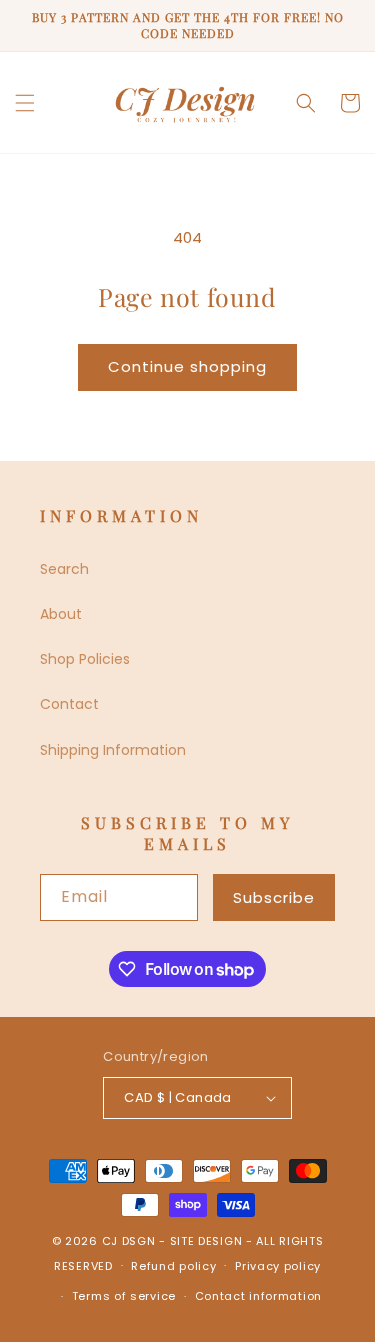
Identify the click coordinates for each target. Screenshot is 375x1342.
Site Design (206, 1241)
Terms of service (124, 1296)
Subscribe (274, 897)
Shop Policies (85, 659)
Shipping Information (113, 750)
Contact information (258, 1296)
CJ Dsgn (129, 1241)
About (61, 614)
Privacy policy (278, 1266)
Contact (69, 704)
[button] (25, 103)
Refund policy (173, 1266)
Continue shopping (187, 366)
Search (64, 569)
